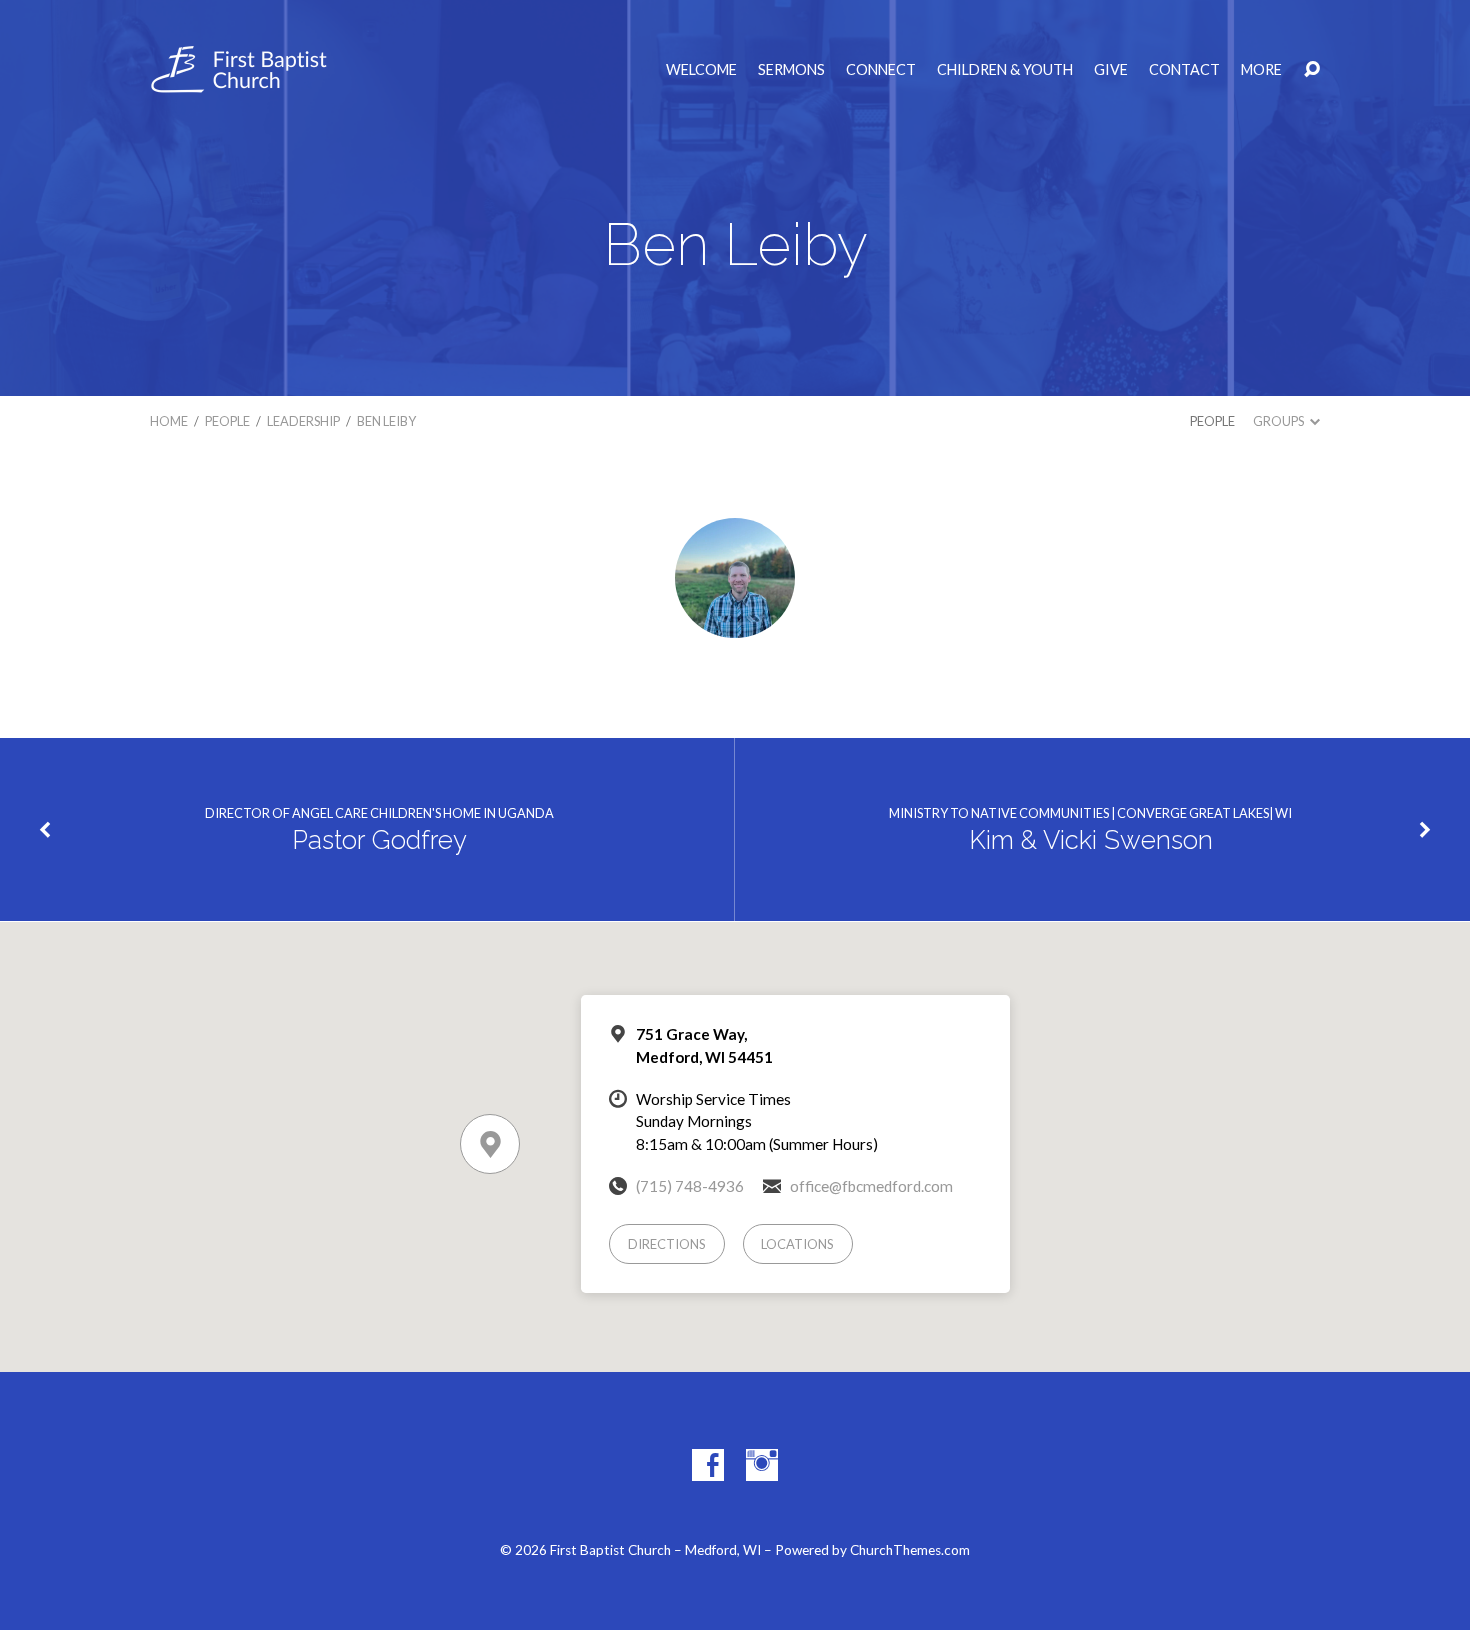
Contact (1184, 70)
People (227, 421)
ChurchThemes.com (910, 1550)
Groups (1279, 421)
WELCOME (701, 70)
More (1261, 70)
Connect (881, 70)
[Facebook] (708, 1465)
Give (1111, 70)
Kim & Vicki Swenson (1091, 840)
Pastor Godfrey (379, 840)
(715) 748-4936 (690, 1186)
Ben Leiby (386, 421)
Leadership (303, 421)
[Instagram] (762, 1465)
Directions (667, 1244)
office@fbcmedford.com (871, 1186)
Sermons (791, 70)
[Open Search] (1312, 70)
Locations (797, 1244)
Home (169, 421)
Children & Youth (1005, 70)
